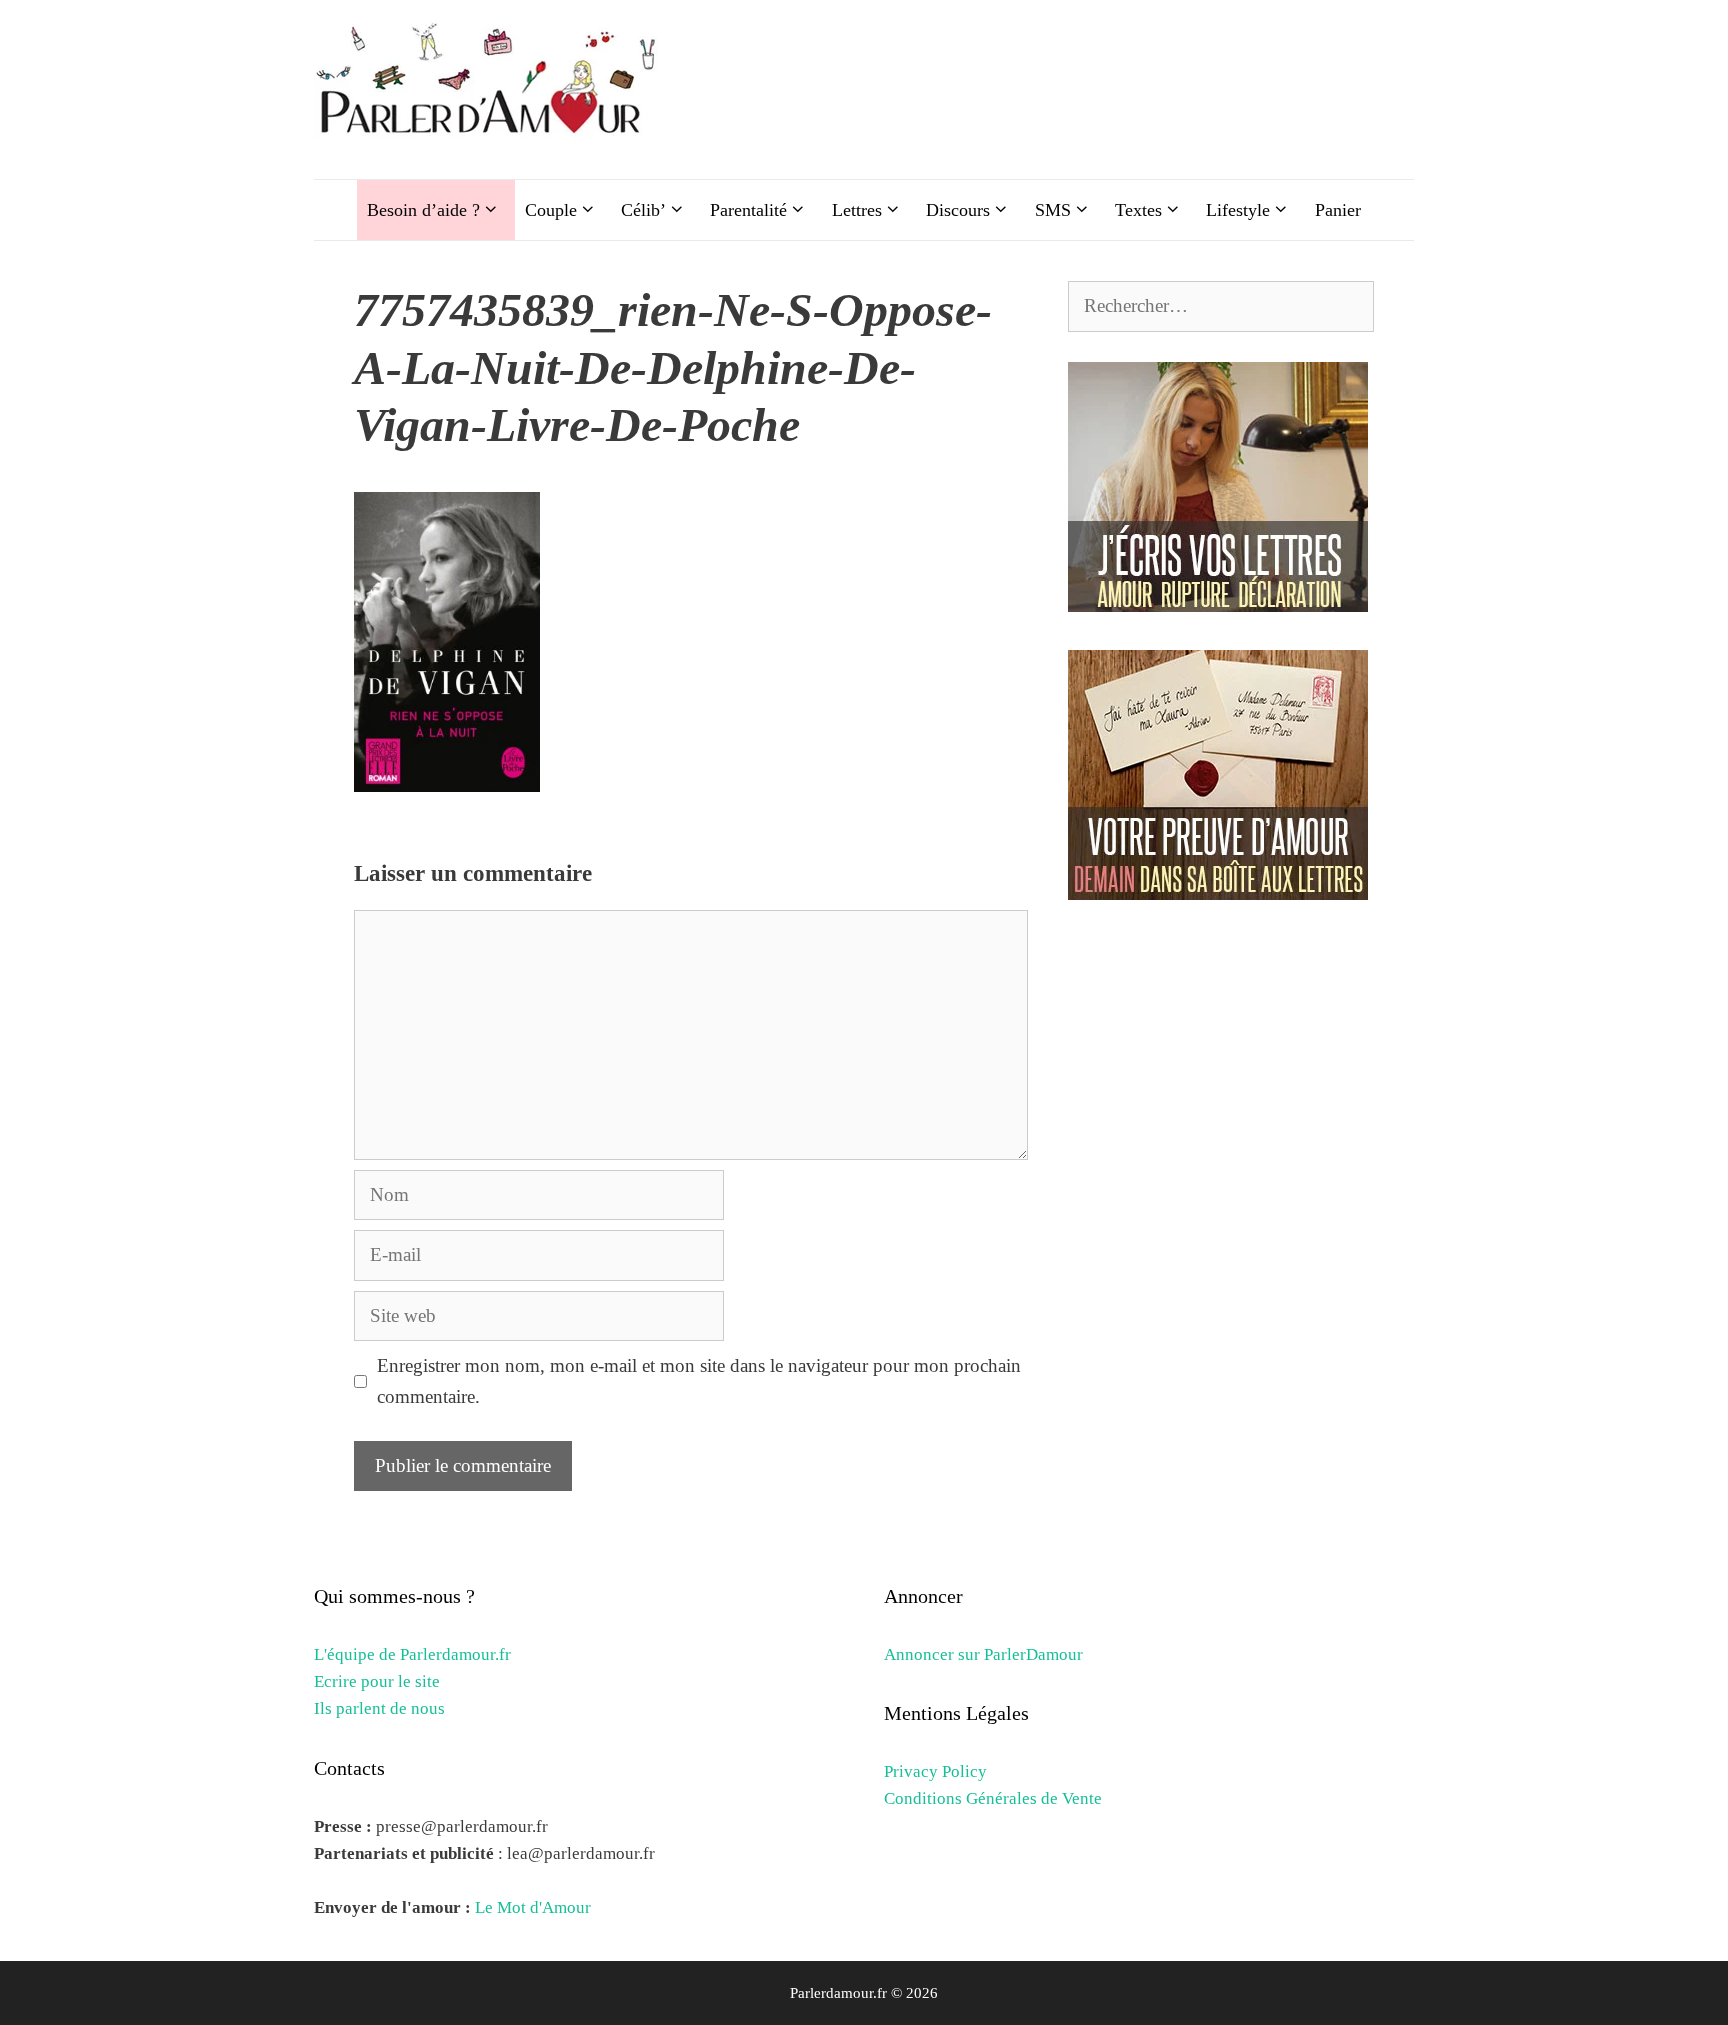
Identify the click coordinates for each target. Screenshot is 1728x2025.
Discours (958, 210)
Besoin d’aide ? (423, 210)
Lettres (857, 210)
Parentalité (748, 210)
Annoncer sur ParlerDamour (983, 1654)
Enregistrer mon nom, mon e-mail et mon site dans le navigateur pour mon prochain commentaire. (699, 1380)
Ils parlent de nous (379, 1708)
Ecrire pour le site (377, 1681)
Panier (1338, 210)
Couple (551, 210)
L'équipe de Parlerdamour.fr (412, 1654)
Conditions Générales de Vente (993, 1798)
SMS (1053, 210)
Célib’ (643, 210)
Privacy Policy (935, 1771)
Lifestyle (1238, 210)
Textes (1138, 210)
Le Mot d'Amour (533, 1907)
